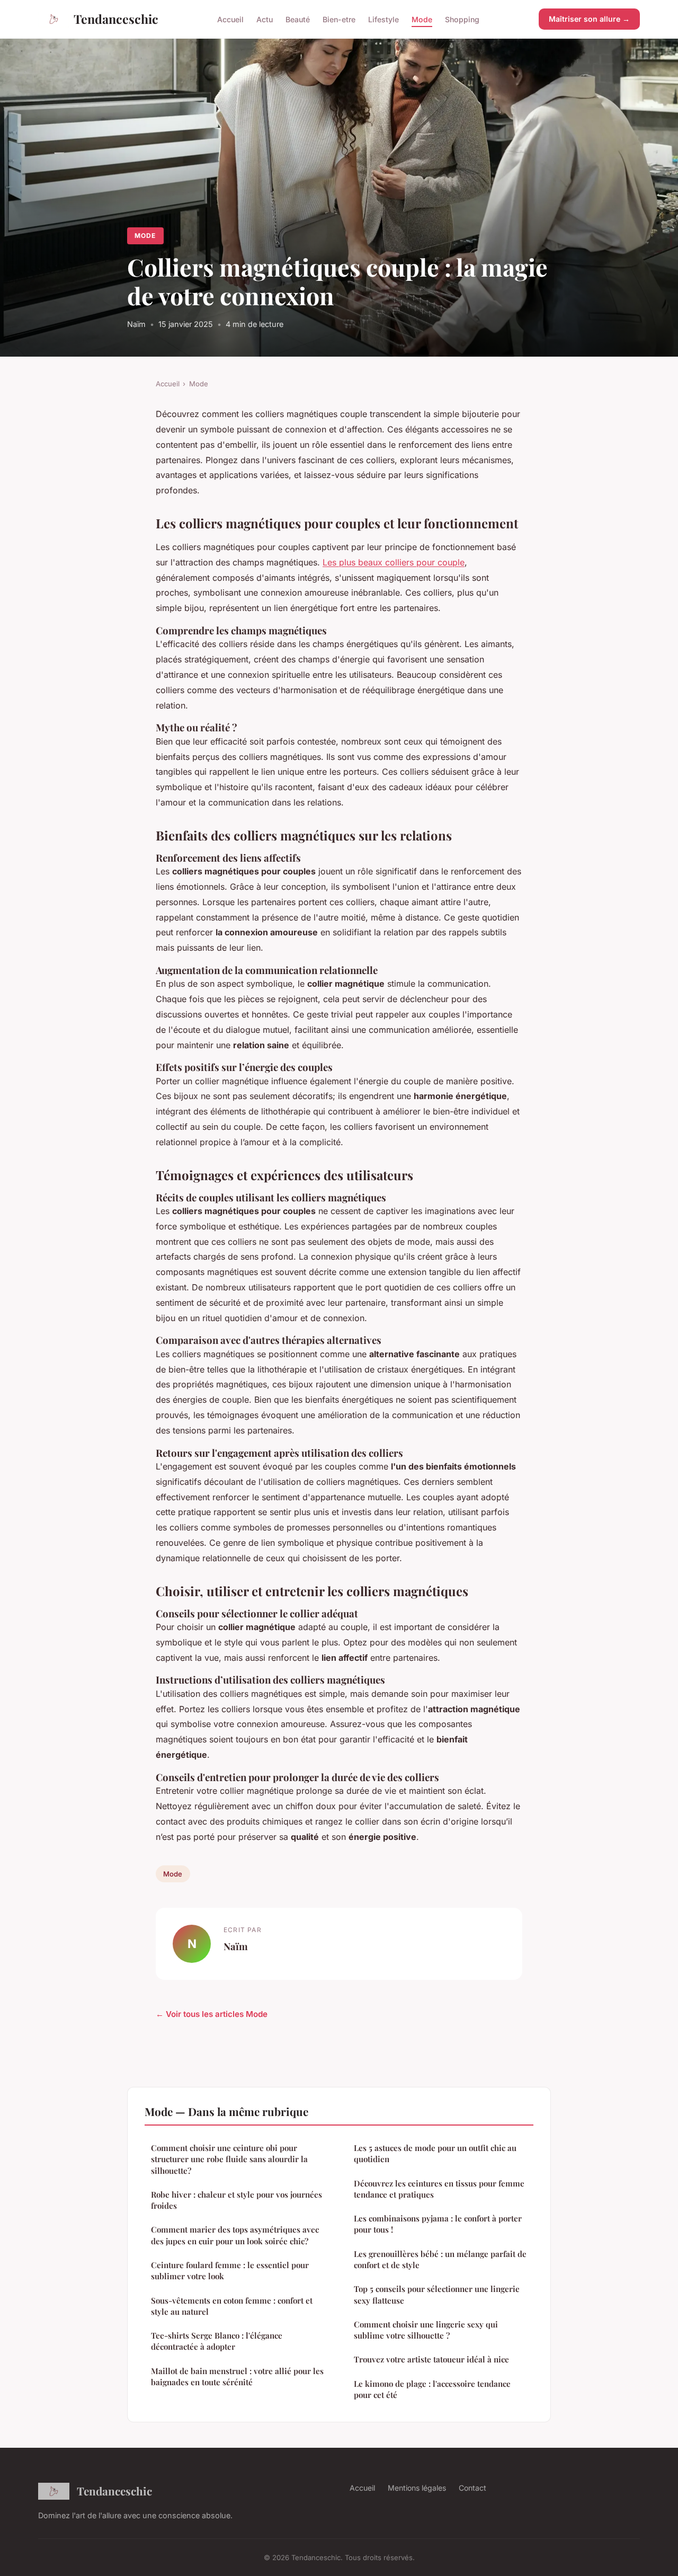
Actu (265, 19)
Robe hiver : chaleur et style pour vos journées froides (237, 2200)
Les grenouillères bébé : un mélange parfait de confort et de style (440, 2259)
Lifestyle (383, 19)
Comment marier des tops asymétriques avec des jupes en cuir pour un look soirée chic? (235, 2235)
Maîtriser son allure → (589, 19)
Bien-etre (339, 19)
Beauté (298, 19)
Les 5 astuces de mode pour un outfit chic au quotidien (435, 2153)
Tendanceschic (116, 19)
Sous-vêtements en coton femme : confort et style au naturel (232, 2306)
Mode (422, 19)
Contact (472, 2488)
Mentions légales (417, 2488)
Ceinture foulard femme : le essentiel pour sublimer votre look (230, 2270)
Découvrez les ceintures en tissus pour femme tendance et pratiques (439, 2189)
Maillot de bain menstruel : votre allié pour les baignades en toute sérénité (237, 2376)
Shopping (462, 19)
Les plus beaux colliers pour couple (394, 562)
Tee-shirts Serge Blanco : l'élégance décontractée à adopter (217, 2341)
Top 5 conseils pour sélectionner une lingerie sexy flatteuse (437, 2294)
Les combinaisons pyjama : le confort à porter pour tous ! (438, 2224)
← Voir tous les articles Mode (212, 2014)
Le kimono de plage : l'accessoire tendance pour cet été (432, 2389)
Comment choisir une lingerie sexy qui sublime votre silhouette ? (426, 2330)
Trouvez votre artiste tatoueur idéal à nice (431, 2359)
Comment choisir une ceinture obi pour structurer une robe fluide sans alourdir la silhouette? (229, 2159)
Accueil (230, 19)
